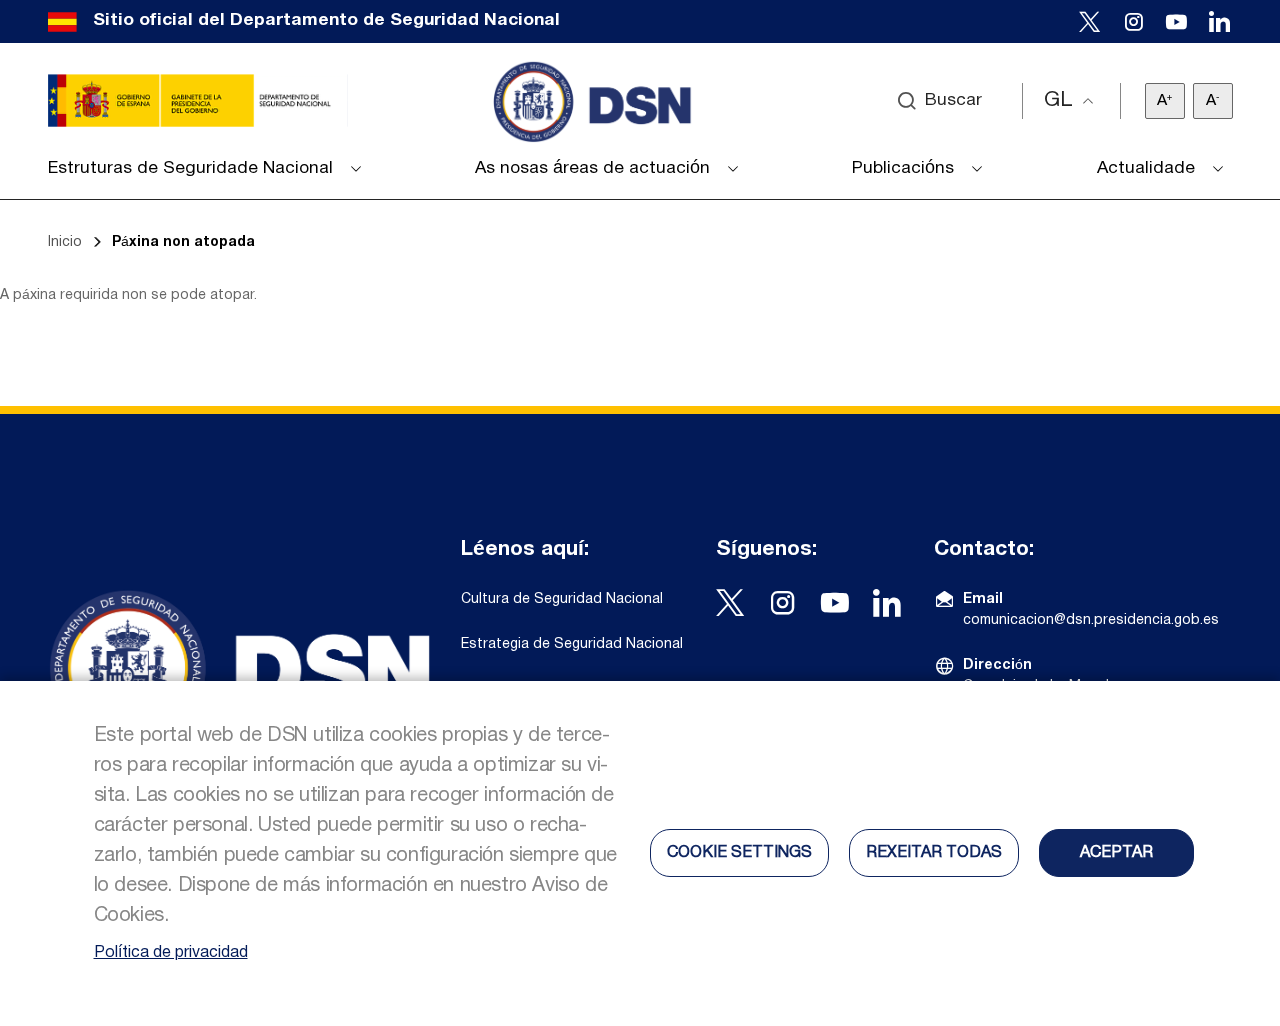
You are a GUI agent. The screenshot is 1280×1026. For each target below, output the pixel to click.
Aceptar (1116, 853)
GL (1058, 100)
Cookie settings (739, 853)
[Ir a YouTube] (1176, 21)
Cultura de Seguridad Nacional (562, 599)
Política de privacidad (171, 953)
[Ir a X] (1090, 21)
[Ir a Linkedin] (1219, 21)
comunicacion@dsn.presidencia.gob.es (1091, 620)
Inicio (65, 242)
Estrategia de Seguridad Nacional (572, 644)
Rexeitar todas (934, 853)
